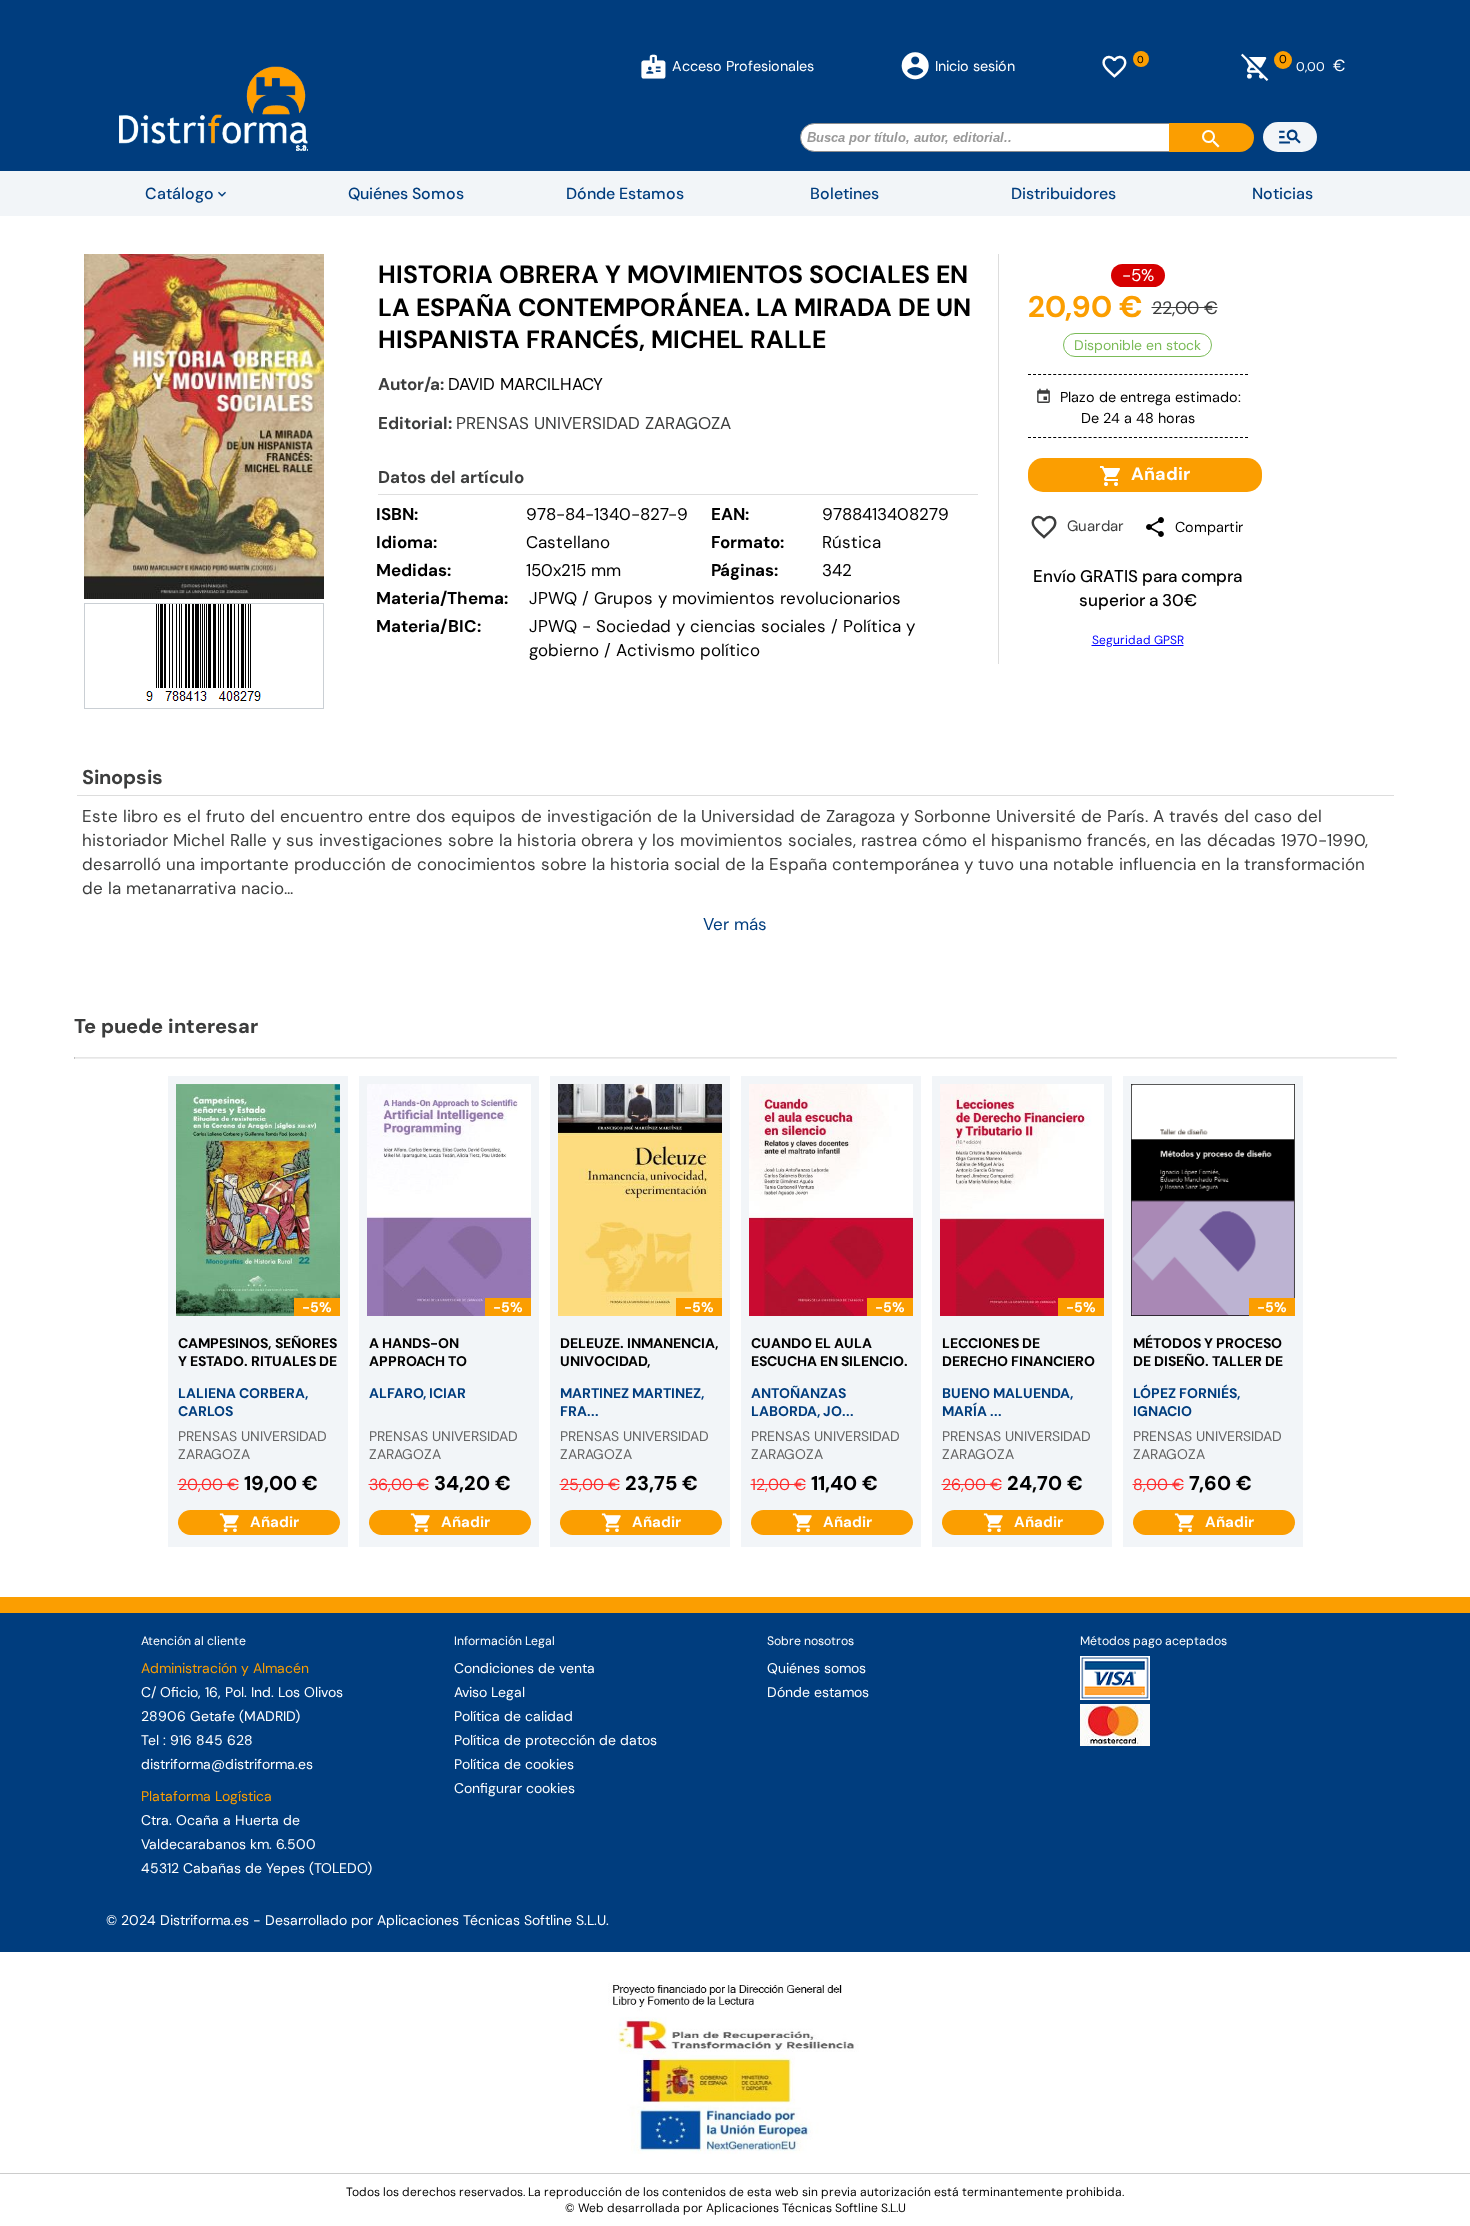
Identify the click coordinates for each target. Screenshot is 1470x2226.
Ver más (735, 924)
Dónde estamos (818, 1692)
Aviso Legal (489, 1692)
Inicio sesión (975, 66)
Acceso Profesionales (743, 66)
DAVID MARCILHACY (525, 384)
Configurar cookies (514, 1788)
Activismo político (688, 650)
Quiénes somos (816, 1668)
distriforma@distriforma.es (227, 1764)
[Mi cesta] (1255, 66)
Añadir (1156, 474)
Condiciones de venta (524, 1668)
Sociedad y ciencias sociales (711, 626)
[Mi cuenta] (653, 66)
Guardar (1091, 526)
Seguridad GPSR (1138, 640)
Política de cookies (514, 1764)
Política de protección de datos (555, 1740)
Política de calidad (513, 1716)
